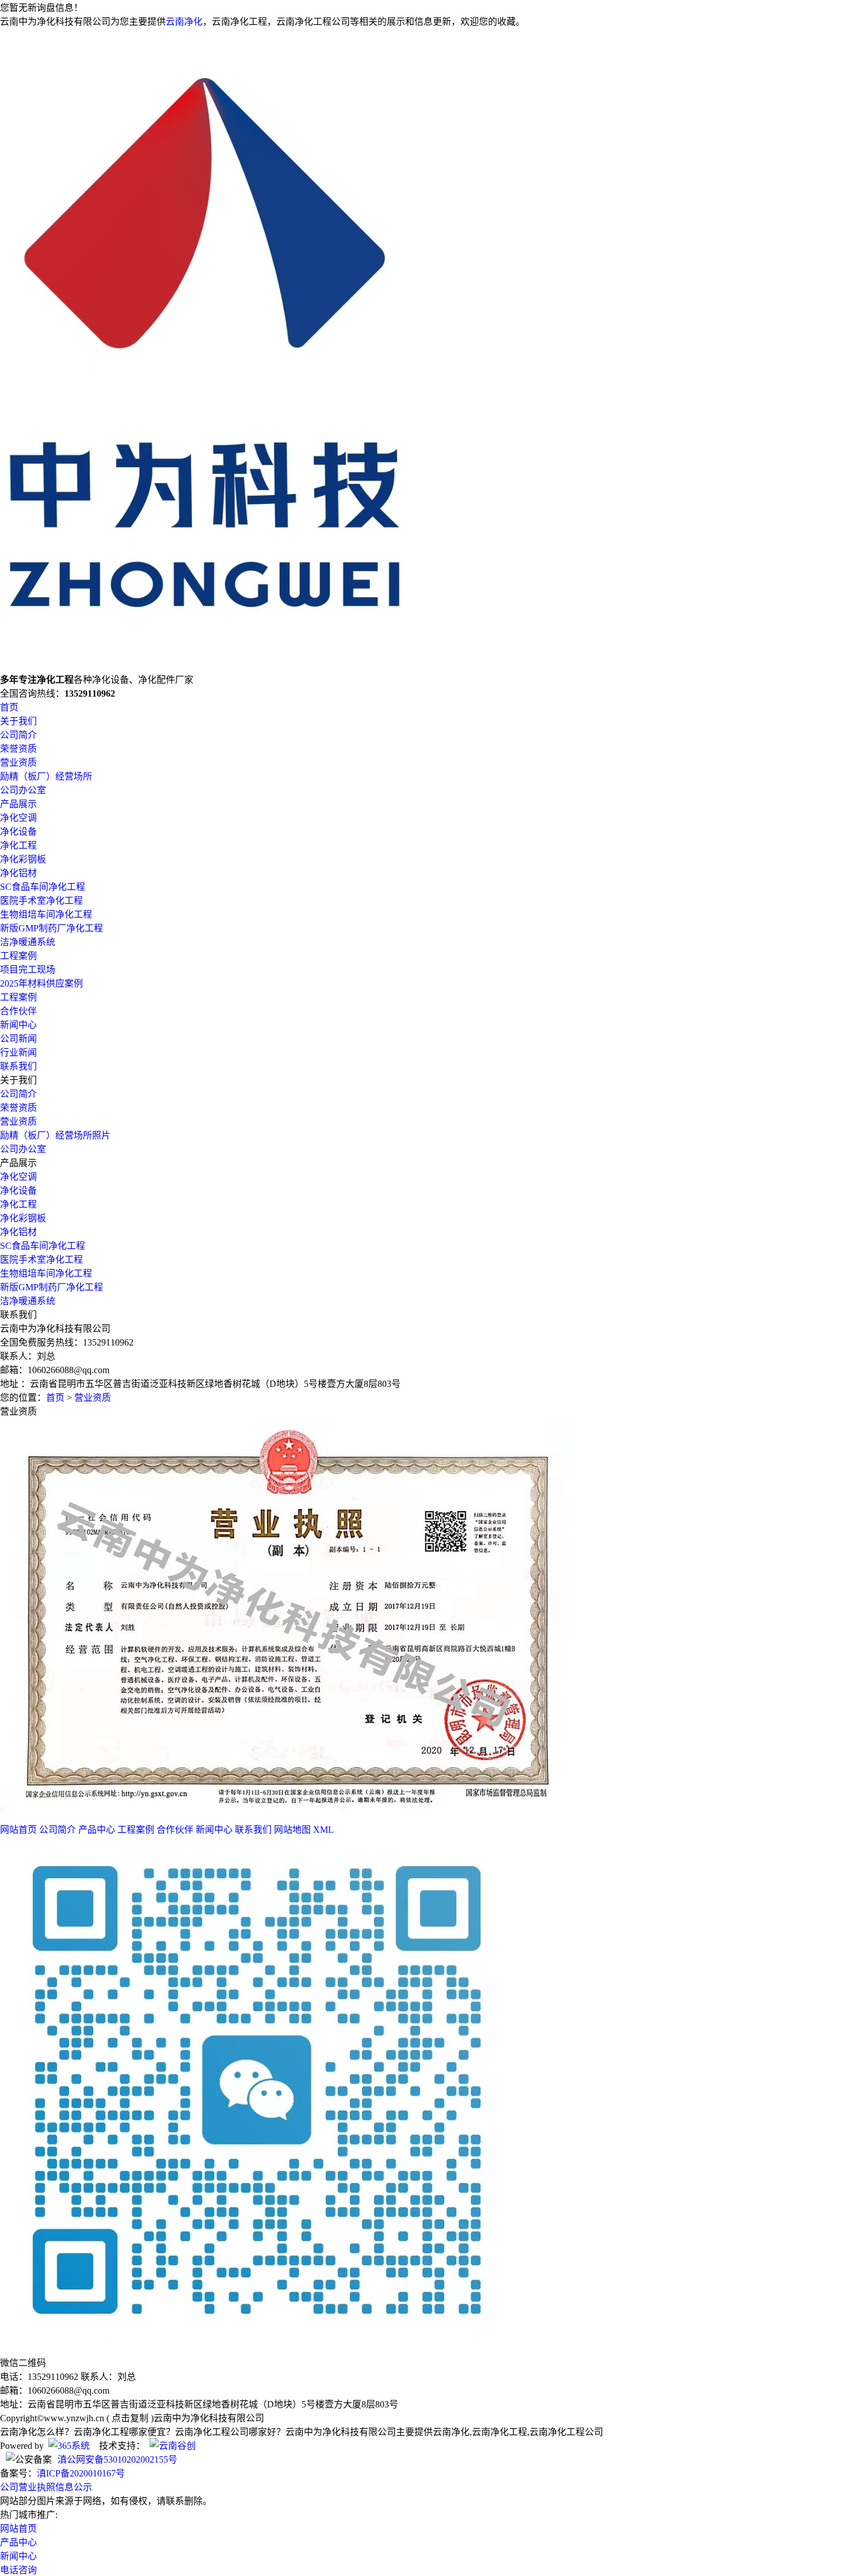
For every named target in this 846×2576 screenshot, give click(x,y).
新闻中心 (18, 1025)
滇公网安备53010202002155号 (117, 2460)
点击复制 (130, 2418)
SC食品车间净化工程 (43, 887)
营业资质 (18, 763)
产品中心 (97, 1830)
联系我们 (18, 1066)
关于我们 (18, 721)
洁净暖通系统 (28, 942)
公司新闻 (18, 1039)
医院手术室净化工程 (41, 901)
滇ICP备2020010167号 (81, 2473)
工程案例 (18, 956)
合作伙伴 (18, 1011)
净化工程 (18, 845)
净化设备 (18, 832)
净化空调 (18, 818)
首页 (9, 707)
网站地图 (292, 1830)
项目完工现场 (28, 970)
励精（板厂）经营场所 (46, 776)
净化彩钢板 (23, 859)
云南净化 (184, 22)
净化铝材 (18, 873)
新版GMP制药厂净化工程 (52, 928)
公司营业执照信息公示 (46, 2487)
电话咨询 (18, 2570)
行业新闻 (18, 1052)
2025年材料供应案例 (41, 983)
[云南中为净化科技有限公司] (213, 666)
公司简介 (18, 735)
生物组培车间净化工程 (46, 914)
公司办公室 (23, 790)
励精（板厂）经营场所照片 (55, 1135)
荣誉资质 (18, 749)
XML (323, 1830)
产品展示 (18, 804)
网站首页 (18, 1830)
